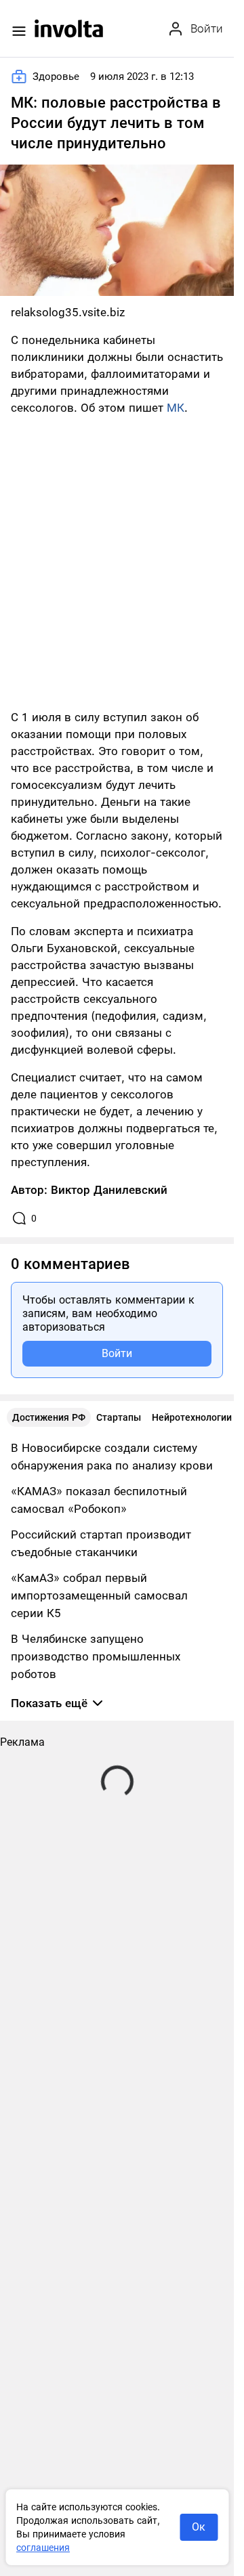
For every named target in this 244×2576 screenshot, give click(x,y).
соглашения (43, 2548)
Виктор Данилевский (109, 1190)
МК (176, 408)
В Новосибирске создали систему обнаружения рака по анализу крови (112, 1457)
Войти (117, 1353)
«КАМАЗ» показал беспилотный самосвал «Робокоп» (99, 1500)
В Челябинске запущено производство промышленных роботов (96, 1656)
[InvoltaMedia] (69, 28)
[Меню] (19, 31)
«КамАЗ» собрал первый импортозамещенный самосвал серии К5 (99, 1595)
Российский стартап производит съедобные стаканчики (101, 1543)
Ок (199, 2527)
